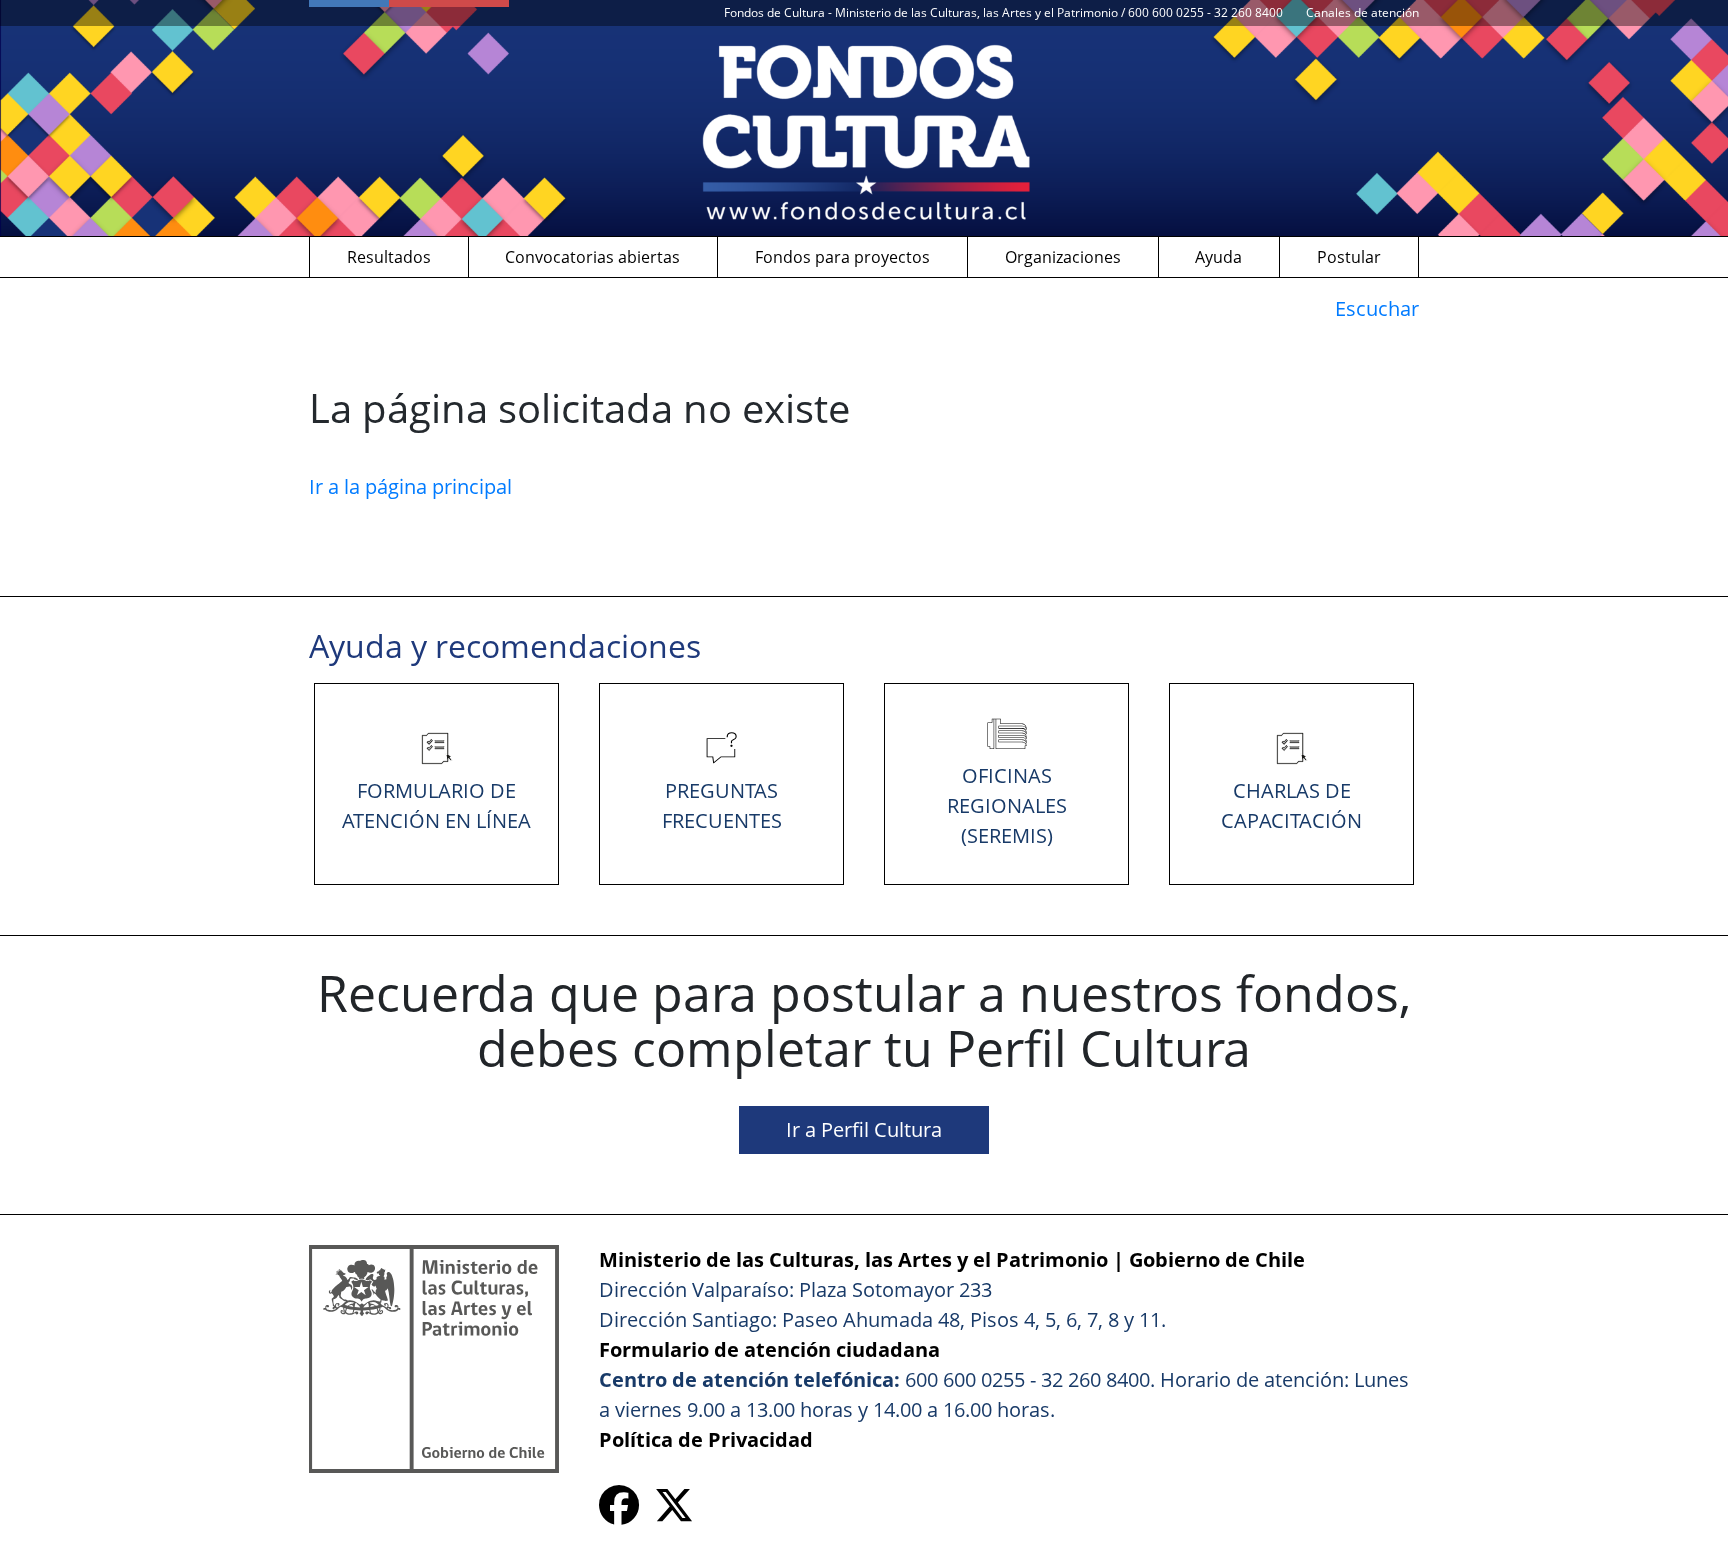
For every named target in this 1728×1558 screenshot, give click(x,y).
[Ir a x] (674, 1512)
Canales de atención (1362, 12)
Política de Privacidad (706, 1439)
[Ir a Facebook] (619, 1512)
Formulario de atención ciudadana (769, 1349)
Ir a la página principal (410, 486)
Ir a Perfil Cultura (864, 1129)
